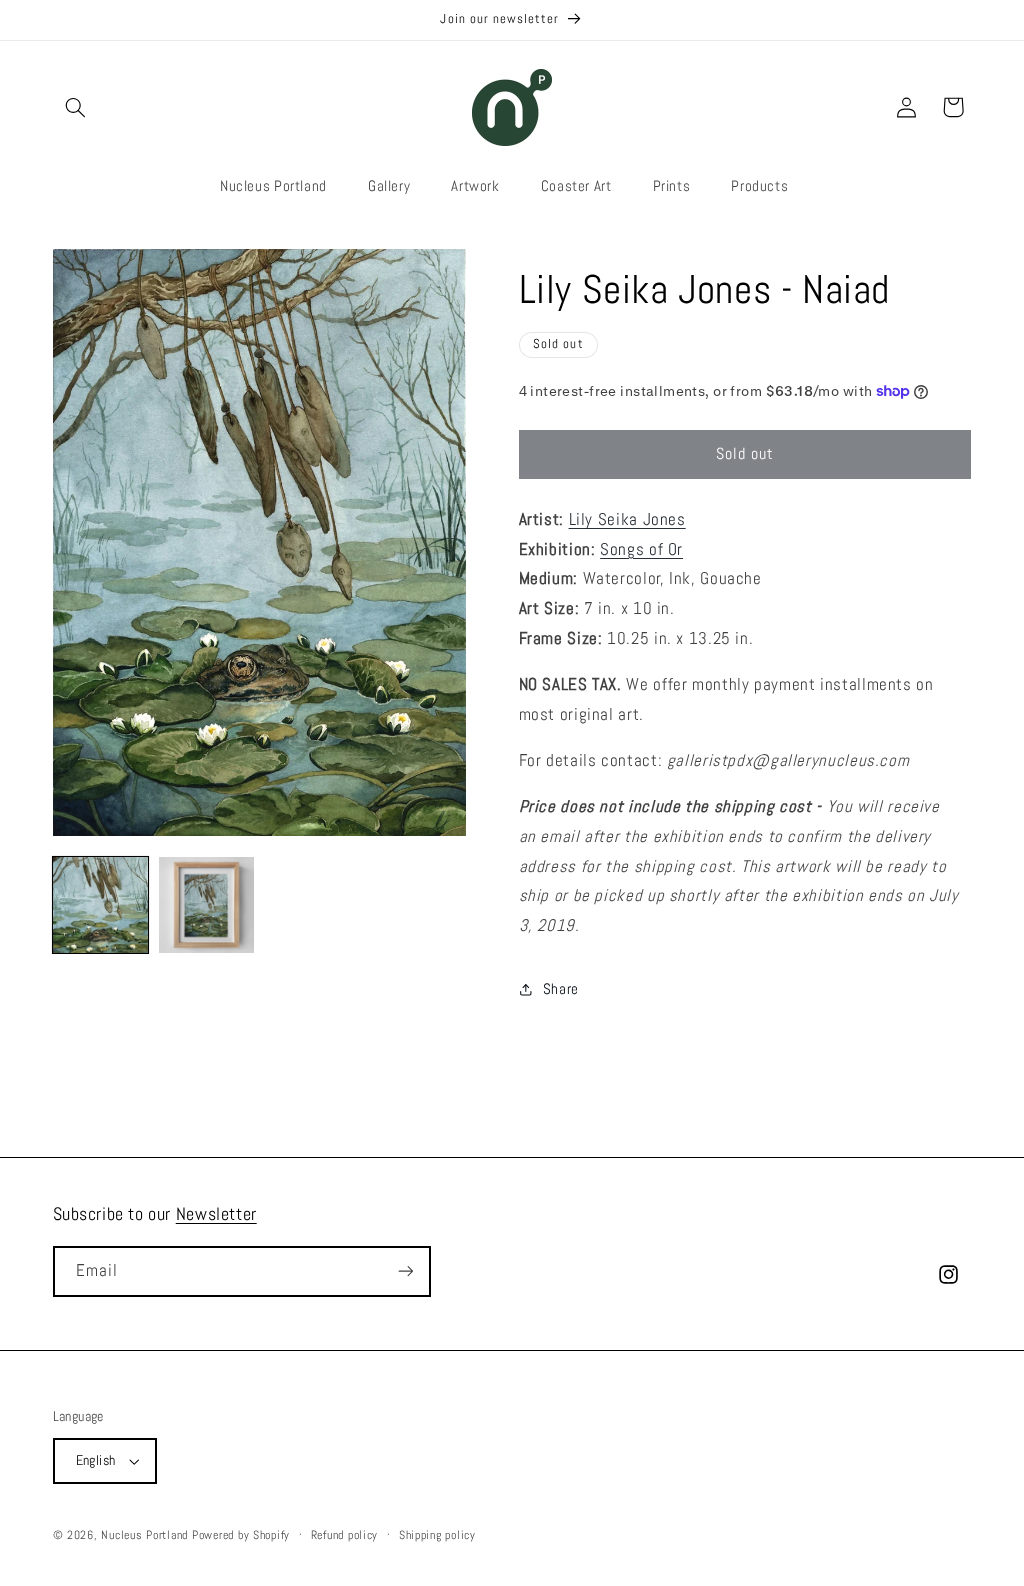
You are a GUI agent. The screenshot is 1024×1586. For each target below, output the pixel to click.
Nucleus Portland (144, 1535)
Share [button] (561, 989)
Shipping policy (437, 1535)
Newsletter (216, 1213)
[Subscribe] (405, 1271)
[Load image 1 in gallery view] (101, 905)
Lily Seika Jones (627, 519)
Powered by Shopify (241, 1535)
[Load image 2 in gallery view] (207, 905)
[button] (76, 107)
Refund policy (345, 1535)
